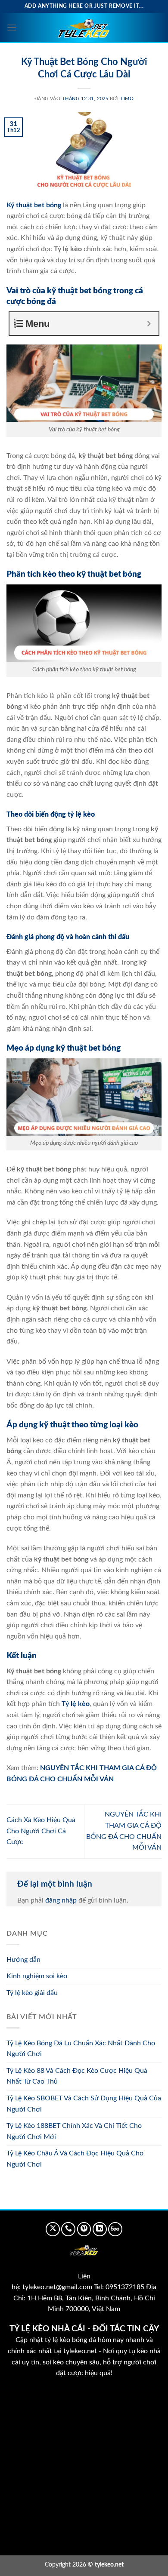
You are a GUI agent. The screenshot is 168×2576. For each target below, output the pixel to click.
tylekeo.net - (83, 2351)
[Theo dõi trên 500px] (115, 2229)
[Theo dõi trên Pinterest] (84, 2229)
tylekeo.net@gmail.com (57, 2287)
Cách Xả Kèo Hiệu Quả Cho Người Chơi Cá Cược (41, 1831)
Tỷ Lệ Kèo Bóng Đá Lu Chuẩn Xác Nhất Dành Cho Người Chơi (81, 2049)
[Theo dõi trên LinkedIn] (100, 2229)
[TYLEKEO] (84, 28)
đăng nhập (61, 1900)
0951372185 (125, 2287)
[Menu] (12, 27)
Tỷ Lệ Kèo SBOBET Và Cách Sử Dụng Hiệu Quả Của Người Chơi (84, 2104)
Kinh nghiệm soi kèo (37, 1976)
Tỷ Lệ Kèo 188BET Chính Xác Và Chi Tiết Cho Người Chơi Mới (74, 2131)
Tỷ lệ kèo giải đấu (32, 1993)
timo (127, 99)
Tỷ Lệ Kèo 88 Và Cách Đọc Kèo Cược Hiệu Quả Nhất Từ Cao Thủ (77, 2076)
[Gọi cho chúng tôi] (68, 2229)
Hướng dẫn (23, 1960)
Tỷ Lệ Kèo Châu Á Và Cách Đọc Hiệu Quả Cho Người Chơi (75, 2159)
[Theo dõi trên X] (53, 2229)
